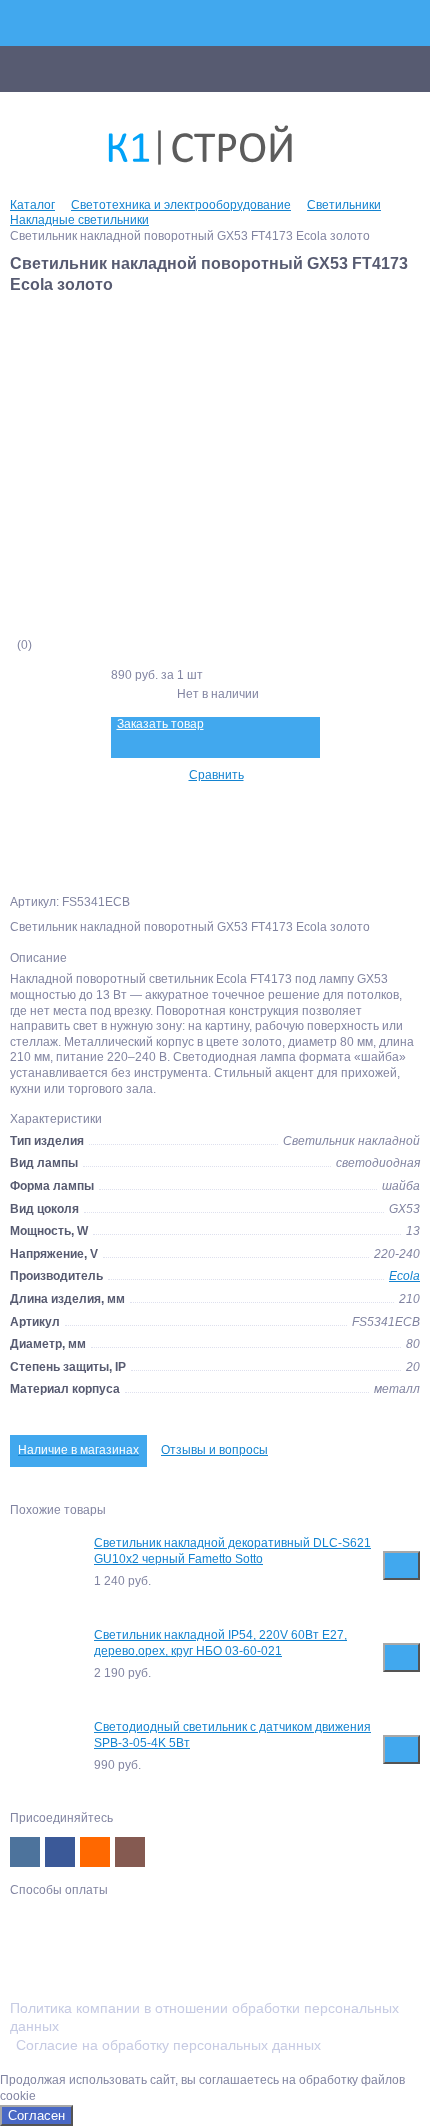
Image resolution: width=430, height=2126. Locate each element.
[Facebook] (60, 1852)
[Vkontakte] (25, 1852)
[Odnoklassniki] (95, 1852)
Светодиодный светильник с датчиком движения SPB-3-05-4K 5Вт (232, 1735)
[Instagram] (130, 1852)
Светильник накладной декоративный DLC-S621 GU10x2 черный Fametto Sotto (232, 1551)
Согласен (36, 2115)
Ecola (404, 1276)
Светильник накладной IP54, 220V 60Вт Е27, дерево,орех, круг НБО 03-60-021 (220, 1643)
